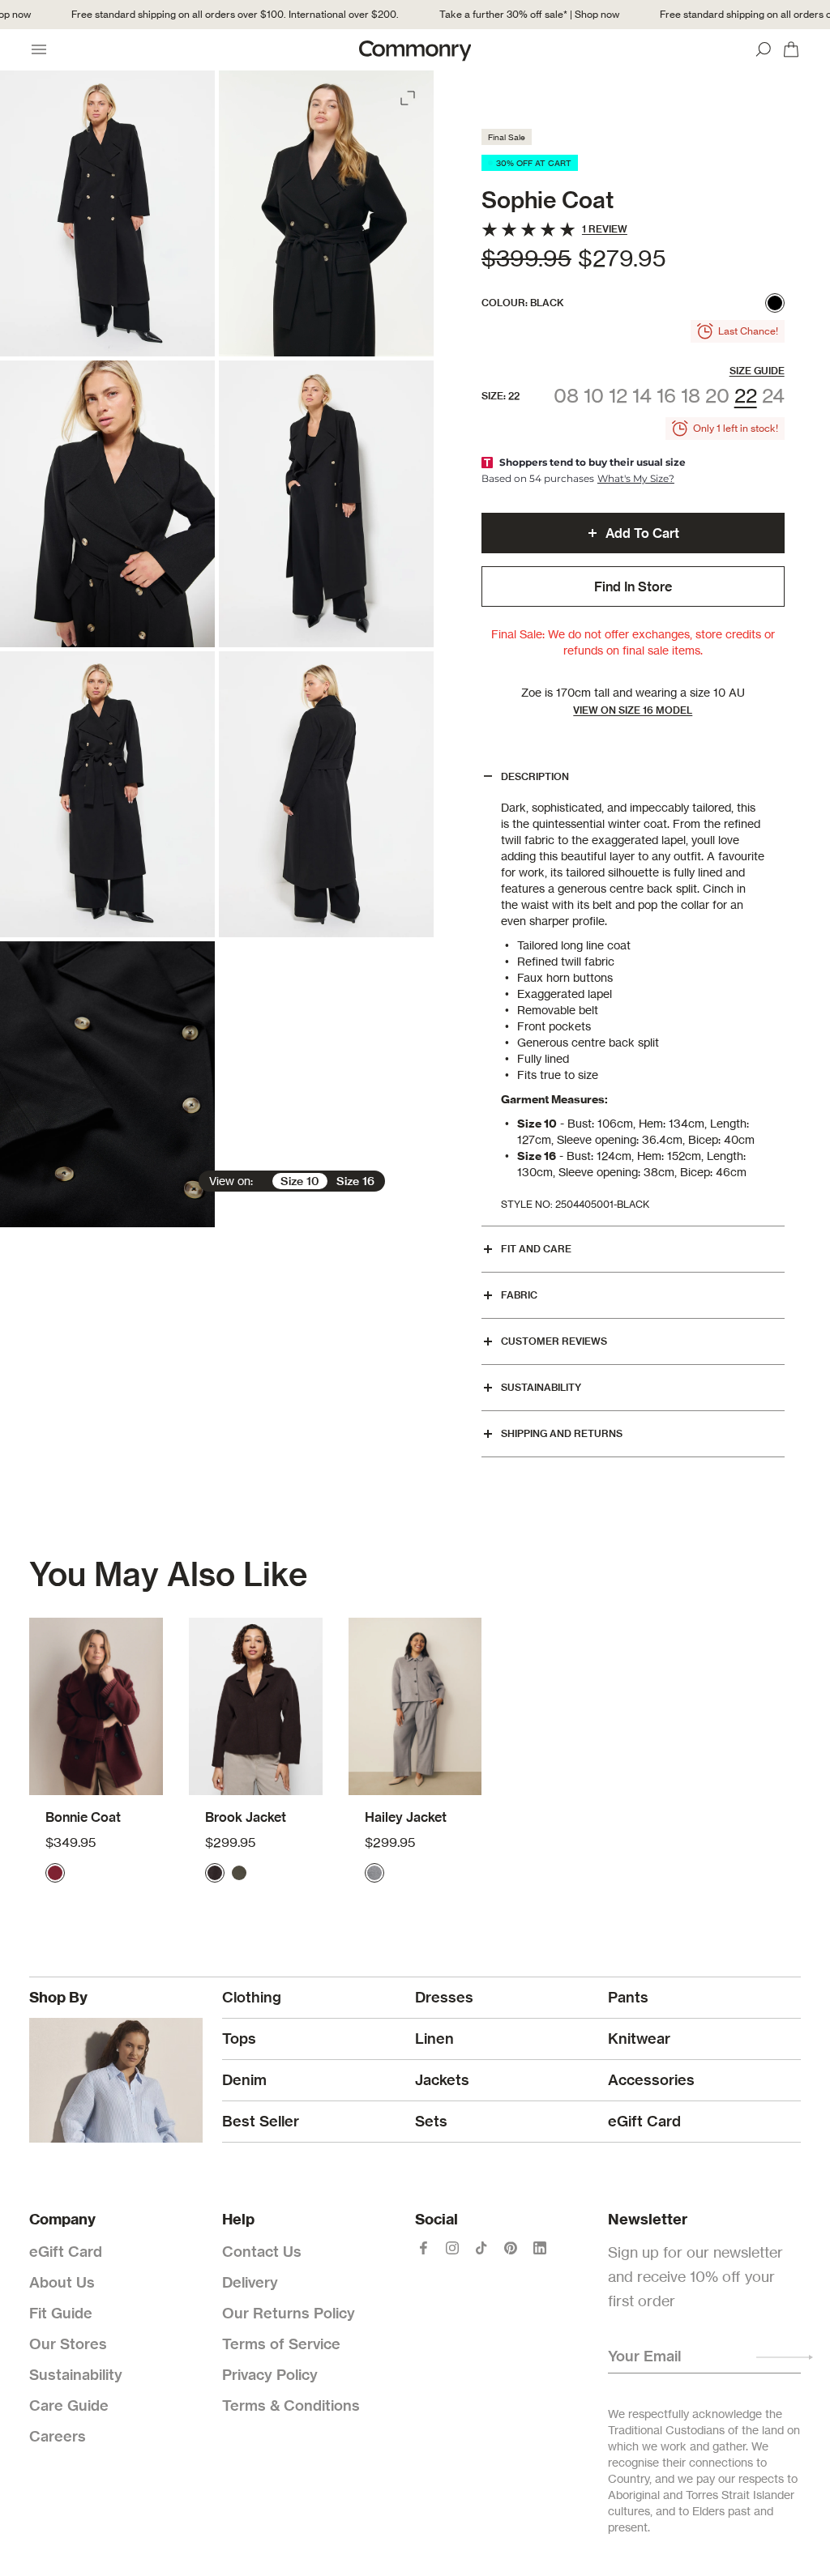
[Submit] (785, 2357)
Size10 (300, 1181)
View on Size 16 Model (633, 710)
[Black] (775, 303)
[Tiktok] (481, 2248)
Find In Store (633, 586)
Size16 (355, 1181)
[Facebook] (423, 2248)
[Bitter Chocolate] (215, 1873)
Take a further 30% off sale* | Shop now (506, 14)
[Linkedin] (540, 2248)
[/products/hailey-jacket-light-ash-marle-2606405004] (415, 1707)
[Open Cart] (791, 49)
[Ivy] (239, 1873)
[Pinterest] (511, 2248)
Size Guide (757, 371)
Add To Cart (642, 533)
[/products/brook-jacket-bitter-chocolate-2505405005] (256, 1707)
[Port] (55, 1873)
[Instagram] (452, 2248)
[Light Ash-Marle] (374, 1873)
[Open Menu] (39, 49)
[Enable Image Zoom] (409, 95)
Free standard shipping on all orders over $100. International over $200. (212, 14)
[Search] (764, 49)
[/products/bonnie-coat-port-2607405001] (96, 1707)
